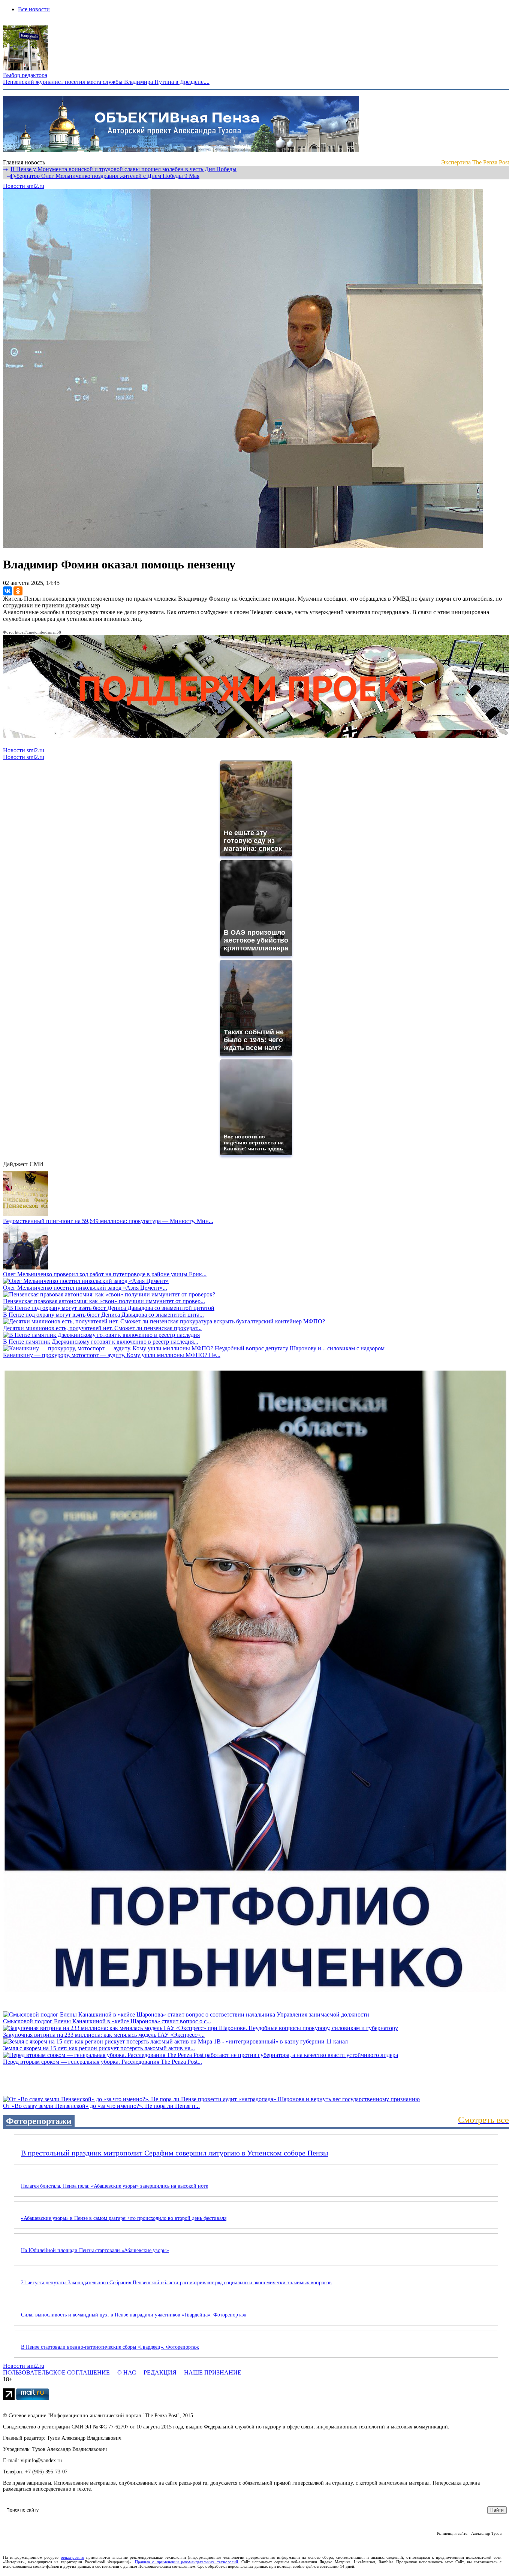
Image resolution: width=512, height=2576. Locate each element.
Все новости (34, 9)
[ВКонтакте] (7, 591)
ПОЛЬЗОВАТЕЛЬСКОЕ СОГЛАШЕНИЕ (56, 2372)
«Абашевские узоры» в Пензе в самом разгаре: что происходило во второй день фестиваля (124, 2218)
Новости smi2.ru (24, 186)
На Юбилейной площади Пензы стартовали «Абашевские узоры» (95, 2250)
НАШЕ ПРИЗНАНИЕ (213, 2372)
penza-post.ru (73, 2557)
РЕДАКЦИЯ (160, 2372)
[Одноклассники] (18, 591)
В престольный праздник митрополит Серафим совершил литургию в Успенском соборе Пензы (174, 2153)
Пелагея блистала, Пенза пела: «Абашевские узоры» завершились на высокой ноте (115, 2186)
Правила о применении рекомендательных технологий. (187, 2562)
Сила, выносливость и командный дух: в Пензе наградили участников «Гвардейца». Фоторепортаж (134, 2315)
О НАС (127, 2372)
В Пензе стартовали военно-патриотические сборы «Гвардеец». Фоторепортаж (110, 2347)
